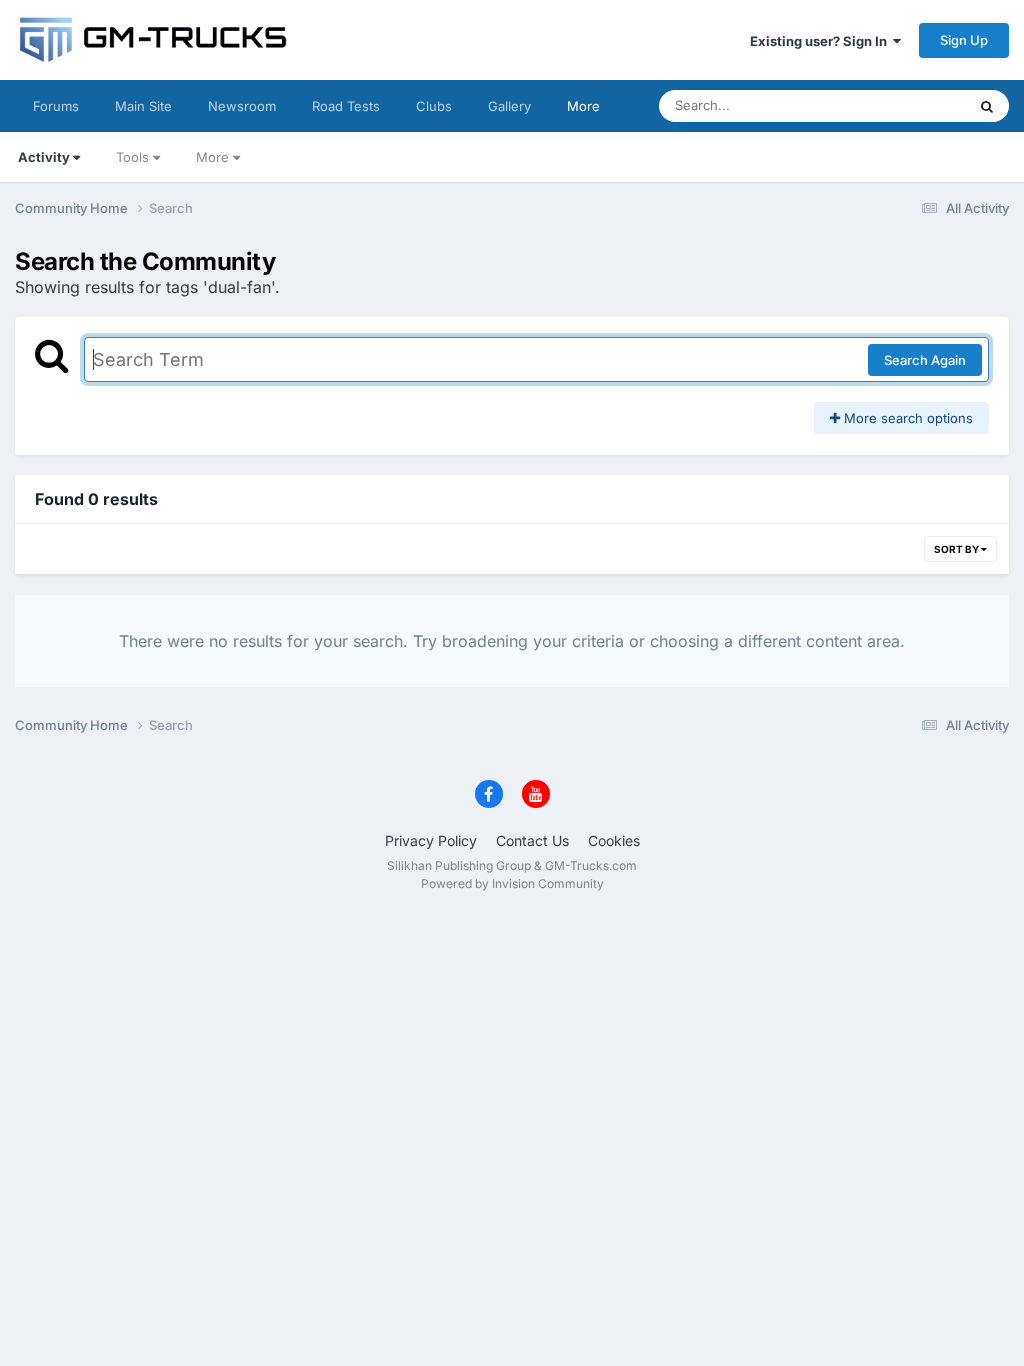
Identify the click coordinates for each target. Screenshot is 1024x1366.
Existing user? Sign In (821, 41)
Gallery (509, 106)
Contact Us (532, 840)
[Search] (987, 106)
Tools (132, 157)
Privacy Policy (431, 840)
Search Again (925, 360)
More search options (906, 418)
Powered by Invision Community (512, 883)
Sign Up (964, 40)
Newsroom (242, 106)
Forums (56, 106)
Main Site (143, 106)
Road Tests (346, 106)
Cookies (614, 840)
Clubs (434, 106)
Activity (44, 157)
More (583, 106)
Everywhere (903, 105)
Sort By (957, 549)
